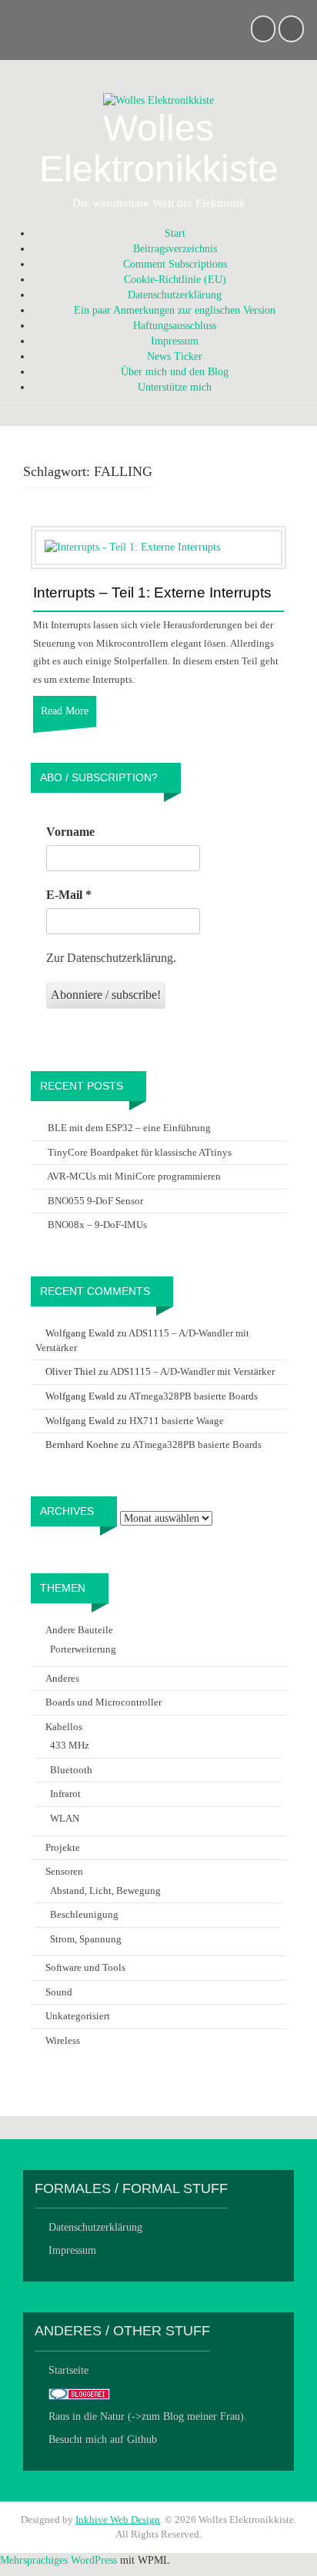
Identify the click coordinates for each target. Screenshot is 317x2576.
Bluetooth (71, 1770)
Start (175, 233)
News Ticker (175, 356)
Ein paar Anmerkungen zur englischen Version (175, 310)
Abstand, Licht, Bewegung (105, 1890)
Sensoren (64, 1871)
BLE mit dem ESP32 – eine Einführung (129, 1128)
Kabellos (64, 1727)
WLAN (65, 1818)
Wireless (63, 2040)
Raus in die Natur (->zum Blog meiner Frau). (148, 2416)
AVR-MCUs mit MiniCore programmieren (134, 1176)
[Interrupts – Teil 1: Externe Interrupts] (132, 547)
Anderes (62, 1678)
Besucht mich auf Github (103, 2440)
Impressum (175, 341)
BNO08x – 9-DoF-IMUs (97, 1225)
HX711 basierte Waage (177, 1421)
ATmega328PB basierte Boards (193, 1396)
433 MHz (70, 1745)
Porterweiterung (83, 1649)
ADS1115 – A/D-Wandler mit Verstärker (192, 1371)
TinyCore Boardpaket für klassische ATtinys (140, 1152)
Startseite (68, 2370)
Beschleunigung (84, 1914)
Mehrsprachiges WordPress (58, 2560)
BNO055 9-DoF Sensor (95, 1201)
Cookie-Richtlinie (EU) (175, 280)
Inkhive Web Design (118, 2519)
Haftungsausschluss (175, 326)
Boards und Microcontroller (103, 1702)
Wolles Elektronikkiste (159, 148)
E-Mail (69, 895)
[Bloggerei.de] (79, 2393)
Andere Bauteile (79, 1630)
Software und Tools (85, 1967)
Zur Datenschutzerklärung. (111, 958)
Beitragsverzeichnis (175, 249)
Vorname (70, 832)
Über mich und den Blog (175, 372)
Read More (65, 711)
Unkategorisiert (78, 2016)
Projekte (63, 1847)
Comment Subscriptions (175, 264)
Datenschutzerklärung (175, 295)
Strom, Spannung (86, 1939)
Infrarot (65, 1794)
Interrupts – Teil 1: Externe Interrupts (152, 593)
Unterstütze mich (175, 387)
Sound (59, 1992)
